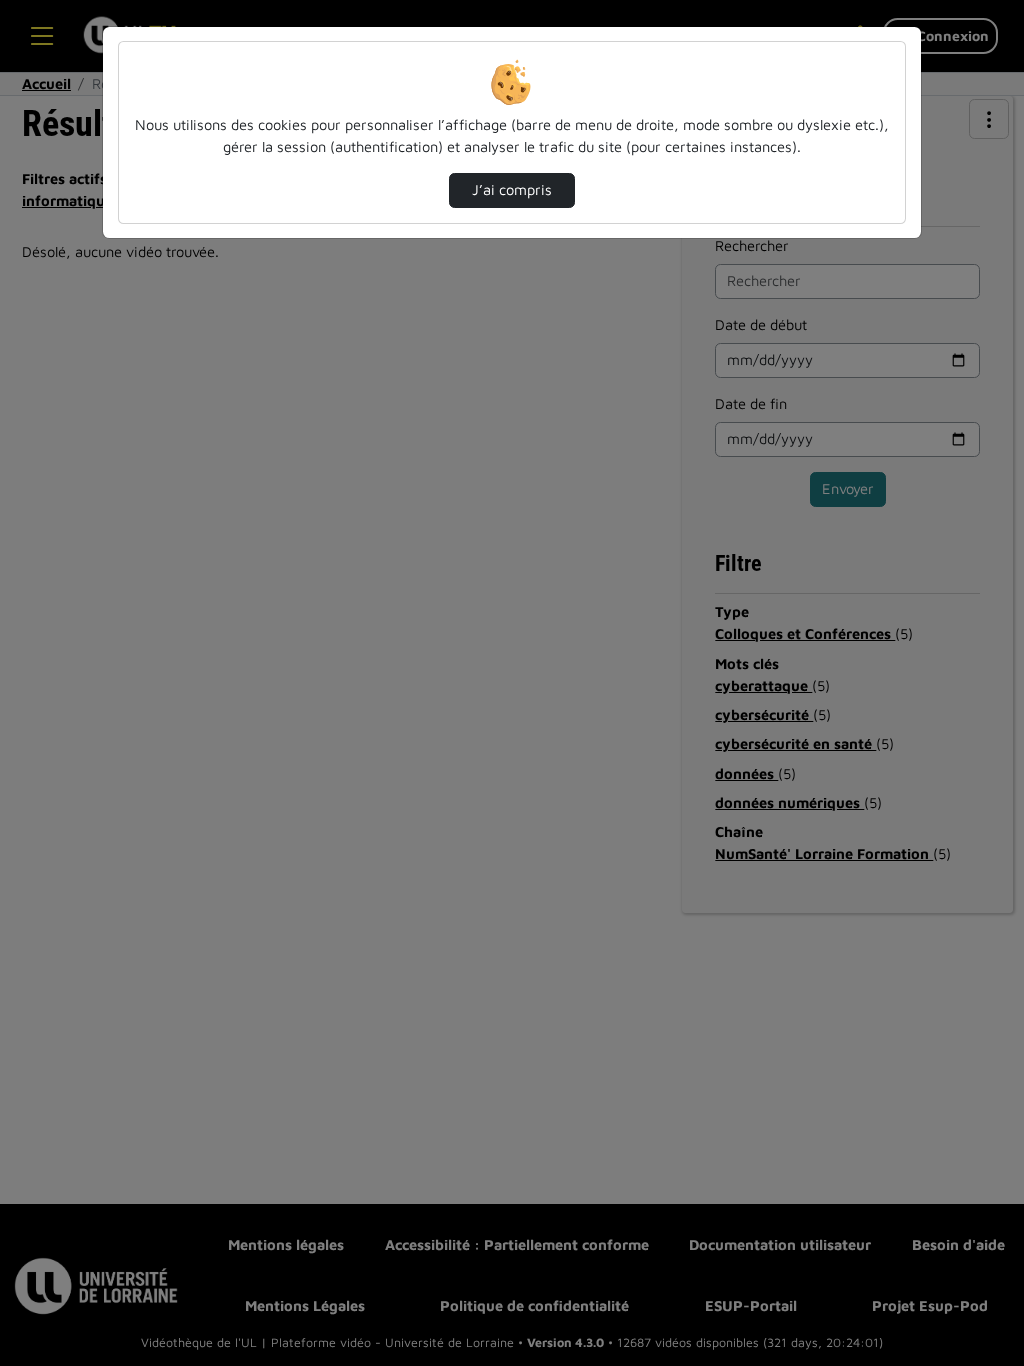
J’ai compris (512, 189)
